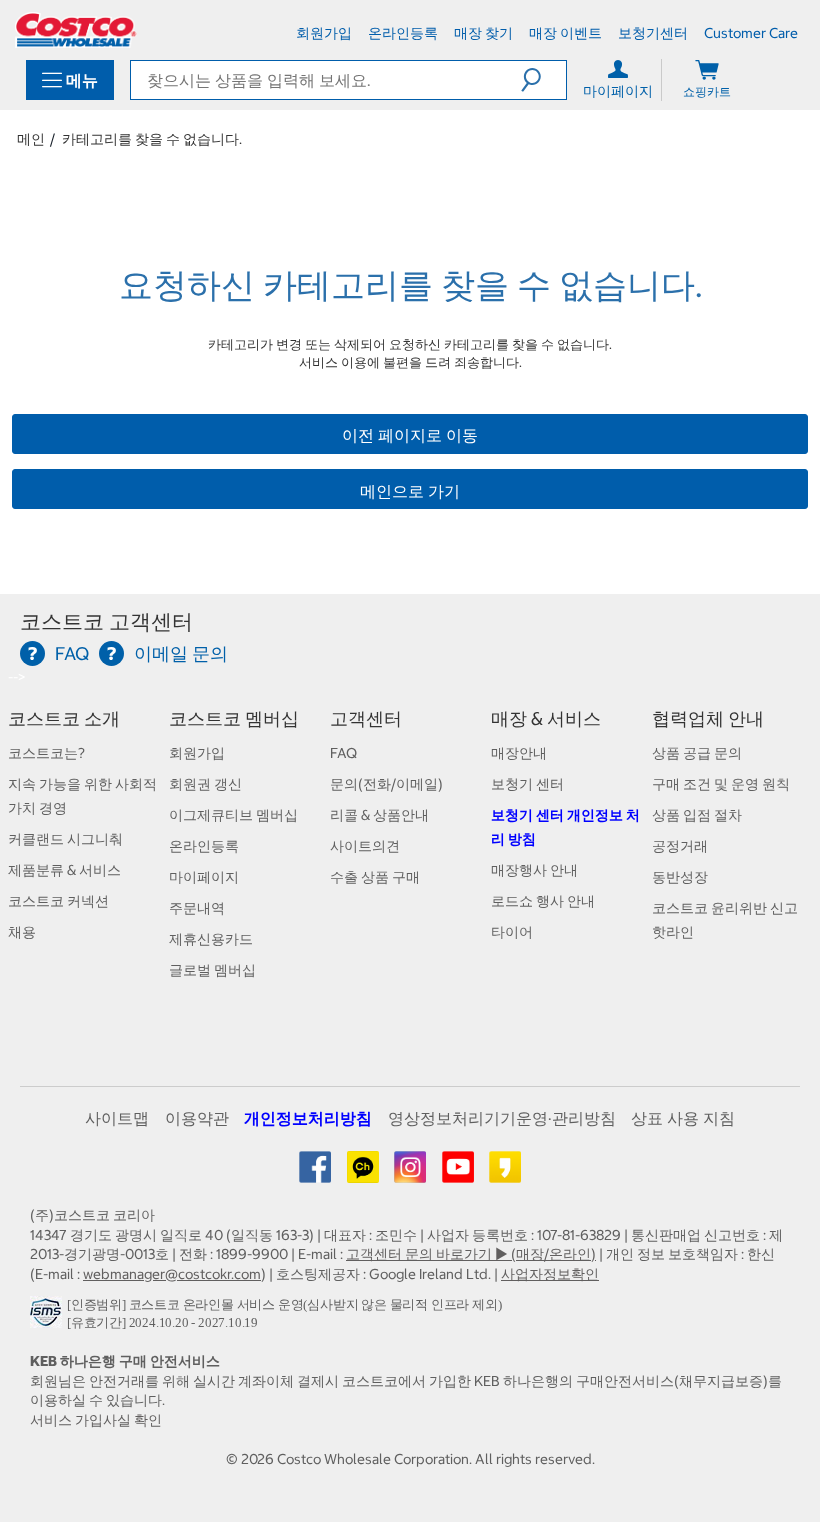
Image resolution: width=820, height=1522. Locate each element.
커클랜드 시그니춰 (65, 839)
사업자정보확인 (550, 1274)
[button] (543, 80)
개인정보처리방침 (308, 1118)
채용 (22, 932)
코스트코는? (46, 753)
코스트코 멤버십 (234, 718)
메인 (31, 139)
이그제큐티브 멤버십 (233, 815)
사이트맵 (117, 1118)
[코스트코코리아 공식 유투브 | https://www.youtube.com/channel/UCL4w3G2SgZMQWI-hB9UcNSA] (459, 1174)
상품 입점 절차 (697, 815)
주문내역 (197, 908)
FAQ (343, 753)
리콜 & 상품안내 (379, 815)
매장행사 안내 (534, 870)
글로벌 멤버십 (212, 970)
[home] (76, 30)
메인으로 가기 (410, 491)
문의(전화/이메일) (386, 784)
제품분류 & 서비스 (64, 870)
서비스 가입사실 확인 (96, 1420)
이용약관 (197, 1118)
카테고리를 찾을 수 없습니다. (152, 139)
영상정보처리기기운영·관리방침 (502, 1118)
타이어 (512, 932)
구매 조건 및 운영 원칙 (721, 784)
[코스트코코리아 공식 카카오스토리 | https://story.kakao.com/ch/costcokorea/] (505, 1174)
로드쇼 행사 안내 (543, 901)
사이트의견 (365, 846)
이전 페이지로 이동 (410, 435)
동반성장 (680, 877)
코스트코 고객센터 (106, 621)
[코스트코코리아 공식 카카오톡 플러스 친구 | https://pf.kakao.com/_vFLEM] (364, 1174)
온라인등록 (204, 846)
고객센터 (366, 718)
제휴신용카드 (211, 939)
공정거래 (680, 846)
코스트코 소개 (64, 718)
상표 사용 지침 (683, 1118)
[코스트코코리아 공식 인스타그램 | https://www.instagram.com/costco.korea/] (411, 1174)
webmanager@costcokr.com (172, 1274)
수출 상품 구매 (375, 877)
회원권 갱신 (205, 784)
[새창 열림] (48, 1317)
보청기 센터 (527, 784)
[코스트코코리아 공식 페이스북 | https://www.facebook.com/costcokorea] (316, 1174)
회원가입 (197, 753)
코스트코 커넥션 (58, 901)
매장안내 (519, 753)
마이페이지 (204, 877)
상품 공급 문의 (697, 753)
